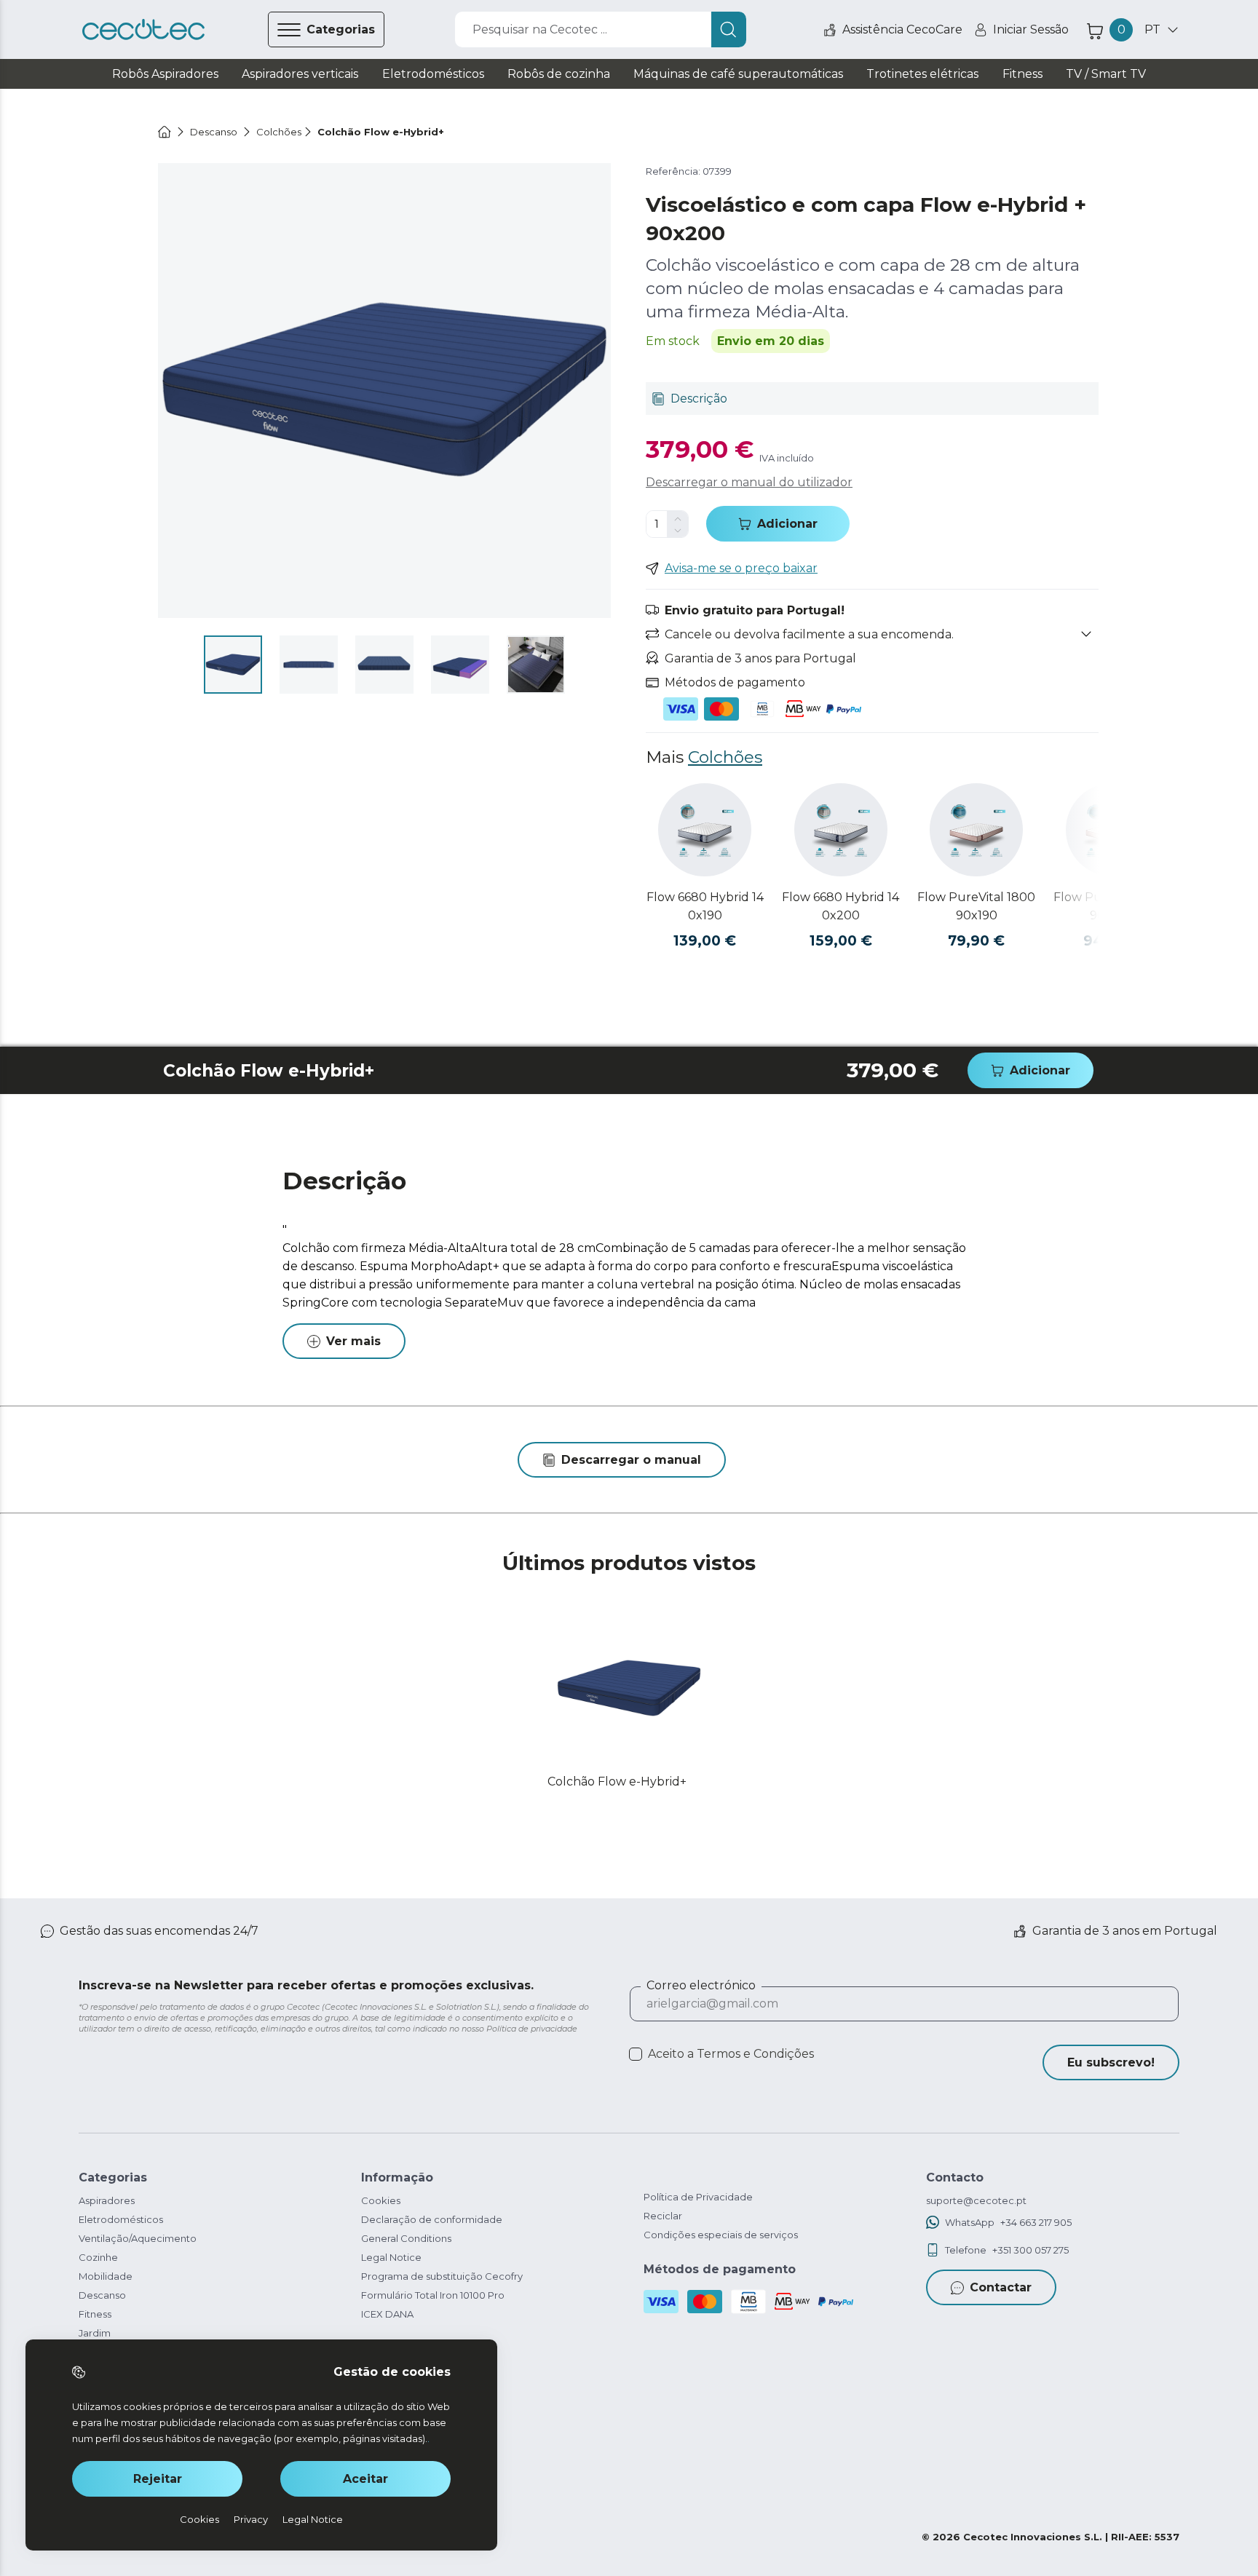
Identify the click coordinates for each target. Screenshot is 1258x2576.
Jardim (95, 2333)
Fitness (95, 2314)
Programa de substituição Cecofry (442, 2276)
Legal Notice (391, 2257)
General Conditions (406, 2238)
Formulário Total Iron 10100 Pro (433, 2295)
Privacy (251, 2519)
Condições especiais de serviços (721, 2235)
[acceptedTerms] (636, 2054)
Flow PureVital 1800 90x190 (976, 906)
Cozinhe (98, 2257)
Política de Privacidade (698, 2197)
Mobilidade (106, 2276)
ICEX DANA (387, 2314)
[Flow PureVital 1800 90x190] (976, 830)
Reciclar (663, 2216)
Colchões (725, 757)
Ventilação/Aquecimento (138, 2238)
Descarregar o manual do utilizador (749, 482)
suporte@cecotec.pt (976, 2200)
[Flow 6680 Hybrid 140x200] (841, 830)
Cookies (381, 2200)
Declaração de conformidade (432, 2219)
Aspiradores (107, 2200)
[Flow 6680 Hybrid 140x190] (705, 830)
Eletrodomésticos (121, 2219)
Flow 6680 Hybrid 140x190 (705, 906)
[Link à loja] (143, 30)
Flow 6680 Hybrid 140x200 (840, 906)
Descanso (102, 2295)
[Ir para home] (165, 132)
